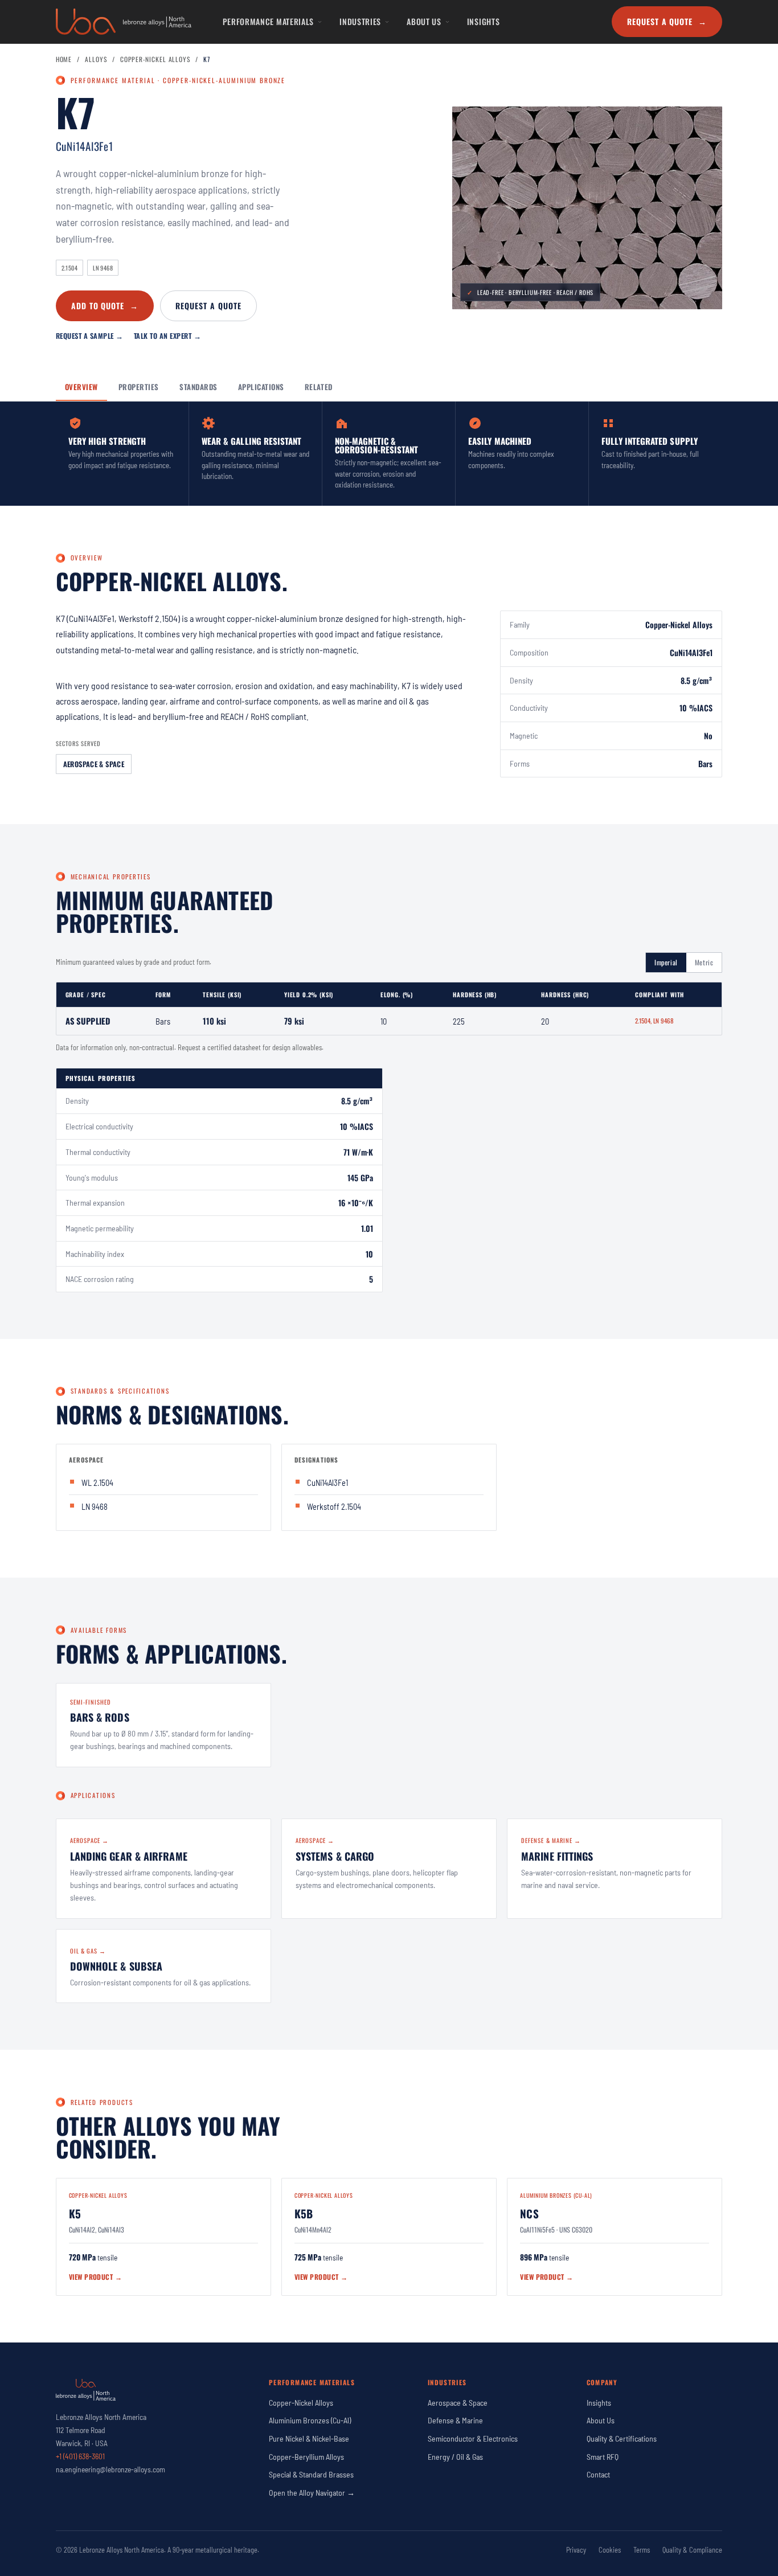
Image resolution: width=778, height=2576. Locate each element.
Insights (484, 21)
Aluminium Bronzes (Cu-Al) (310, 2420)
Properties (139, 387)
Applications (261, 387)
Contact (598, 2474)
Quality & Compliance (692, 2550)
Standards (198, 387)
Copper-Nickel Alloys (155, 59)
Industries (360, 21)
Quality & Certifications (622, 2438)
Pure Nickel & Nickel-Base (309, 2438)
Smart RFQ (603, 2457)
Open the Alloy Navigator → (312, 2493)
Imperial (666, 962)
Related (319, 387)
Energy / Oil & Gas (455, 2457)
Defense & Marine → (551, 1840)
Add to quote (105, 306)
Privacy (576, 2550)
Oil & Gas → (88, 1951)
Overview (81, 387)
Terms (642, 2550)
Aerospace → (90, 1840)
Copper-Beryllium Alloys (306, 2457)
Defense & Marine (455, 2420)
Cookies (610, 2550)
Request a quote (208, 306)
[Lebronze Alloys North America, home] (124, 22)
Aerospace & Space (94, 764)
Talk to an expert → (168, 336)
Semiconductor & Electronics (473, 2438)
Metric (704, 962)
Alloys (96, 59)
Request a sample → (90, 336)
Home (64, 59)
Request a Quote (667, 21)
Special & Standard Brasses (311, 2474)
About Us (424, 21)
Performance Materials (268, 21)
